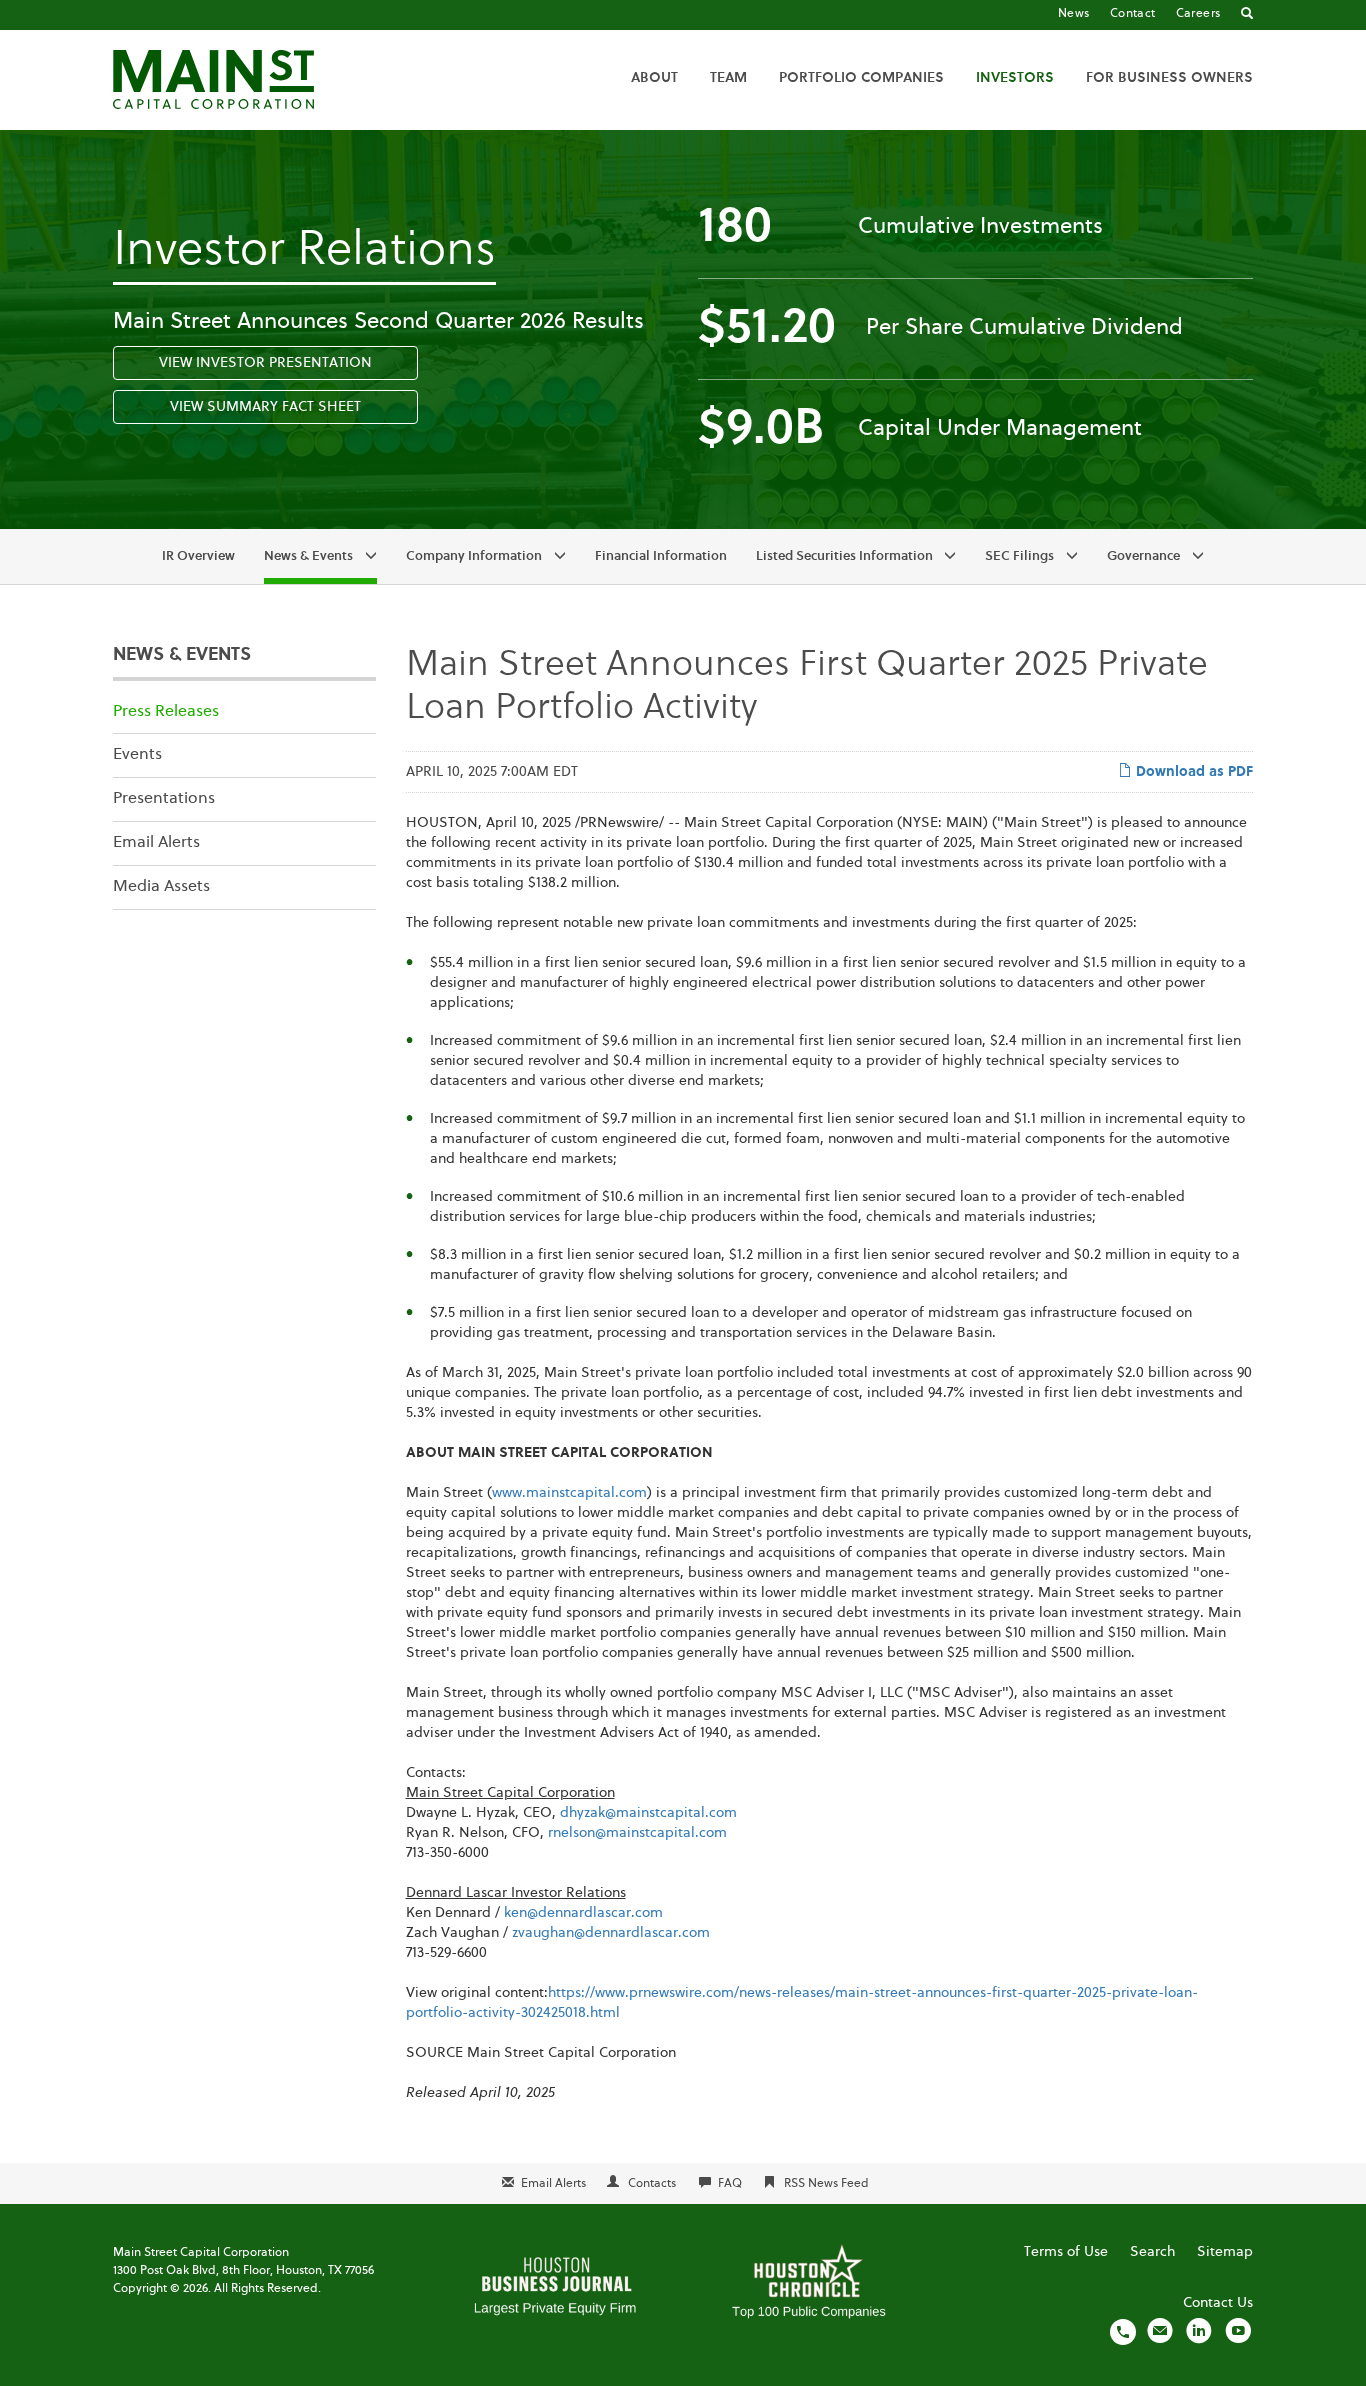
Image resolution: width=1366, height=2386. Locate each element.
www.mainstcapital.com (569, 1493)
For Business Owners (1169, 78)
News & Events (308, 556)
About (654, 78)
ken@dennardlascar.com (583, 1913)
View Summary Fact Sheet (265, 407)
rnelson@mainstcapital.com (637, 1833)
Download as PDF (1192, 772)
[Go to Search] (1247, 15)
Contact (1133, 14)
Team (728, 78)
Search (1152, 2252)
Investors (1015, 78)
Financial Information (661, 556)
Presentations (164, 799)
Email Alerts (156, 843)
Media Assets (161, 887)
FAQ (730, 2184)
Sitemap (1225, 2252)
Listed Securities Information (844, 556)
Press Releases (166, 712)
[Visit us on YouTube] (1238, 2331)
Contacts (652, 2184)
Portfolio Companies (861, 78)
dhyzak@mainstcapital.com (648, 1813)
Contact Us (1218, 2303)
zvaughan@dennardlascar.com (611, 1933)
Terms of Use (1066, 2252)
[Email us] (1160, 2331)
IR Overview (198, 556)
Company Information (474, 556)
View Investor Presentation (265, 363)
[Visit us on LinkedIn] (1199, 2331)
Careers (1198, 14)
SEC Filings (1019, 556)
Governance (1143, 556)
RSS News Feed (826, 2184)
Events (137, 755)
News (1074, 14)
